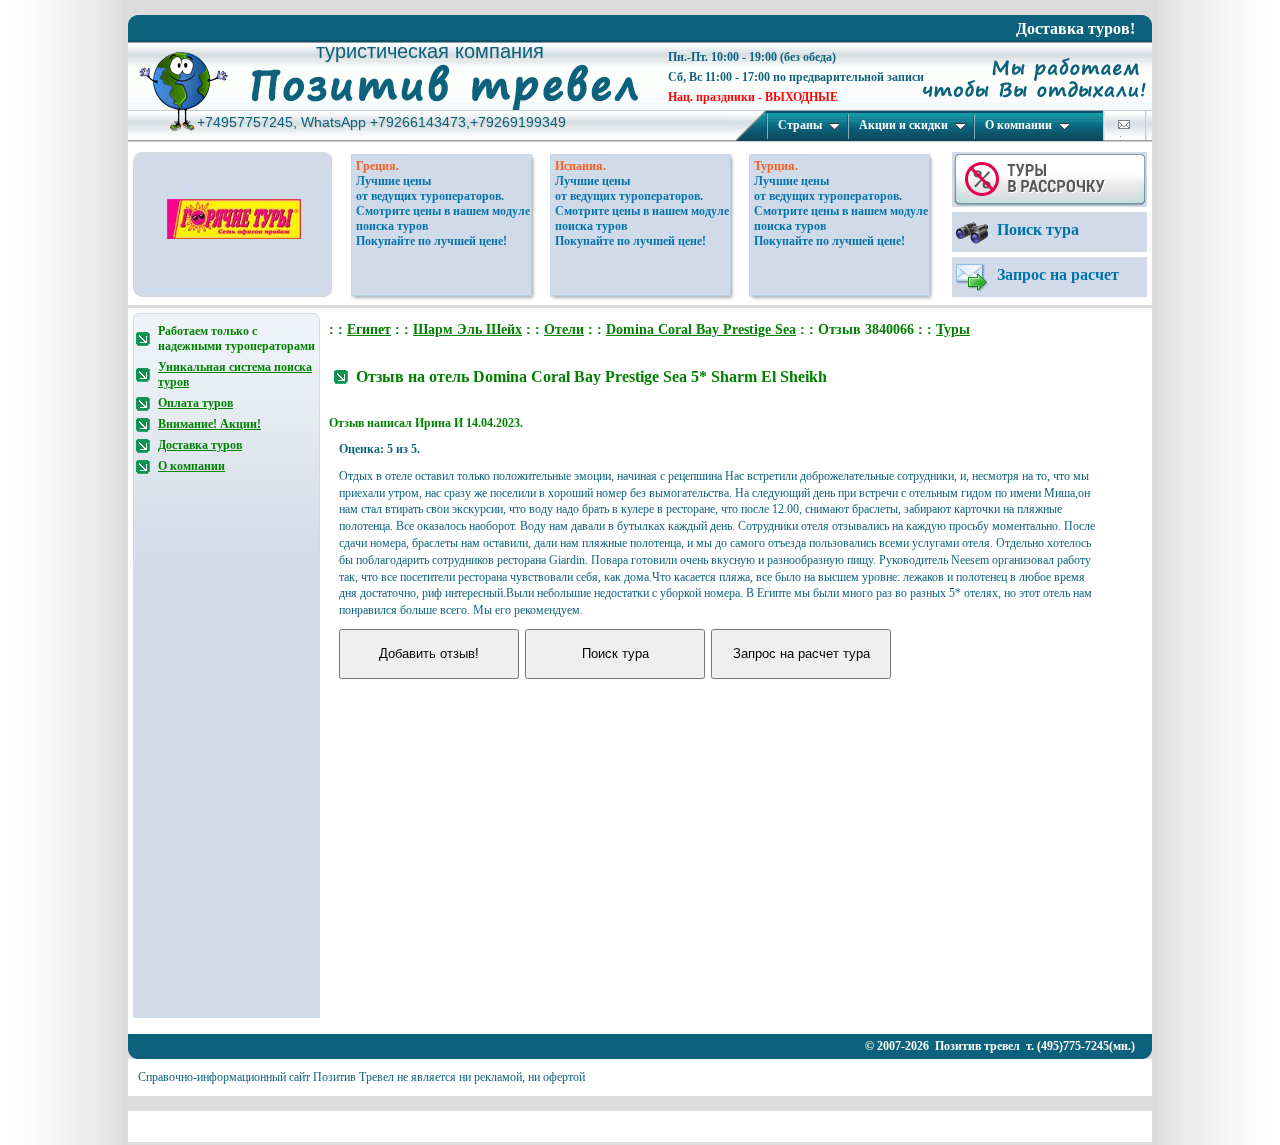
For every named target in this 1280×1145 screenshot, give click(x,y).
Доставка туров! (1075, 28)
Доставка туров (200, 445)
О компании (1018, 125)
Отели (564, 329)
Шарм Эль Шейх (467, 329)
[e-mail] (1124, 124)
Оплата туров (195, 403)
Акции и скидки (903, 125)
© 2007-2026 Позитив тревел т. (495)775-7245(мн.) (1000, 1046)
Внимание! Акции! (209, 424)
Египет (369, 329)
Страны (800, 125)
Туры (953, 329)
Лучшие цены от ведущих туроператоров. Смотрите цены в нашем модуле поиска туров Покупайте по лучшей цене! (443, 211)
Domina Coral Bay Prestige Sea (701, 329)
